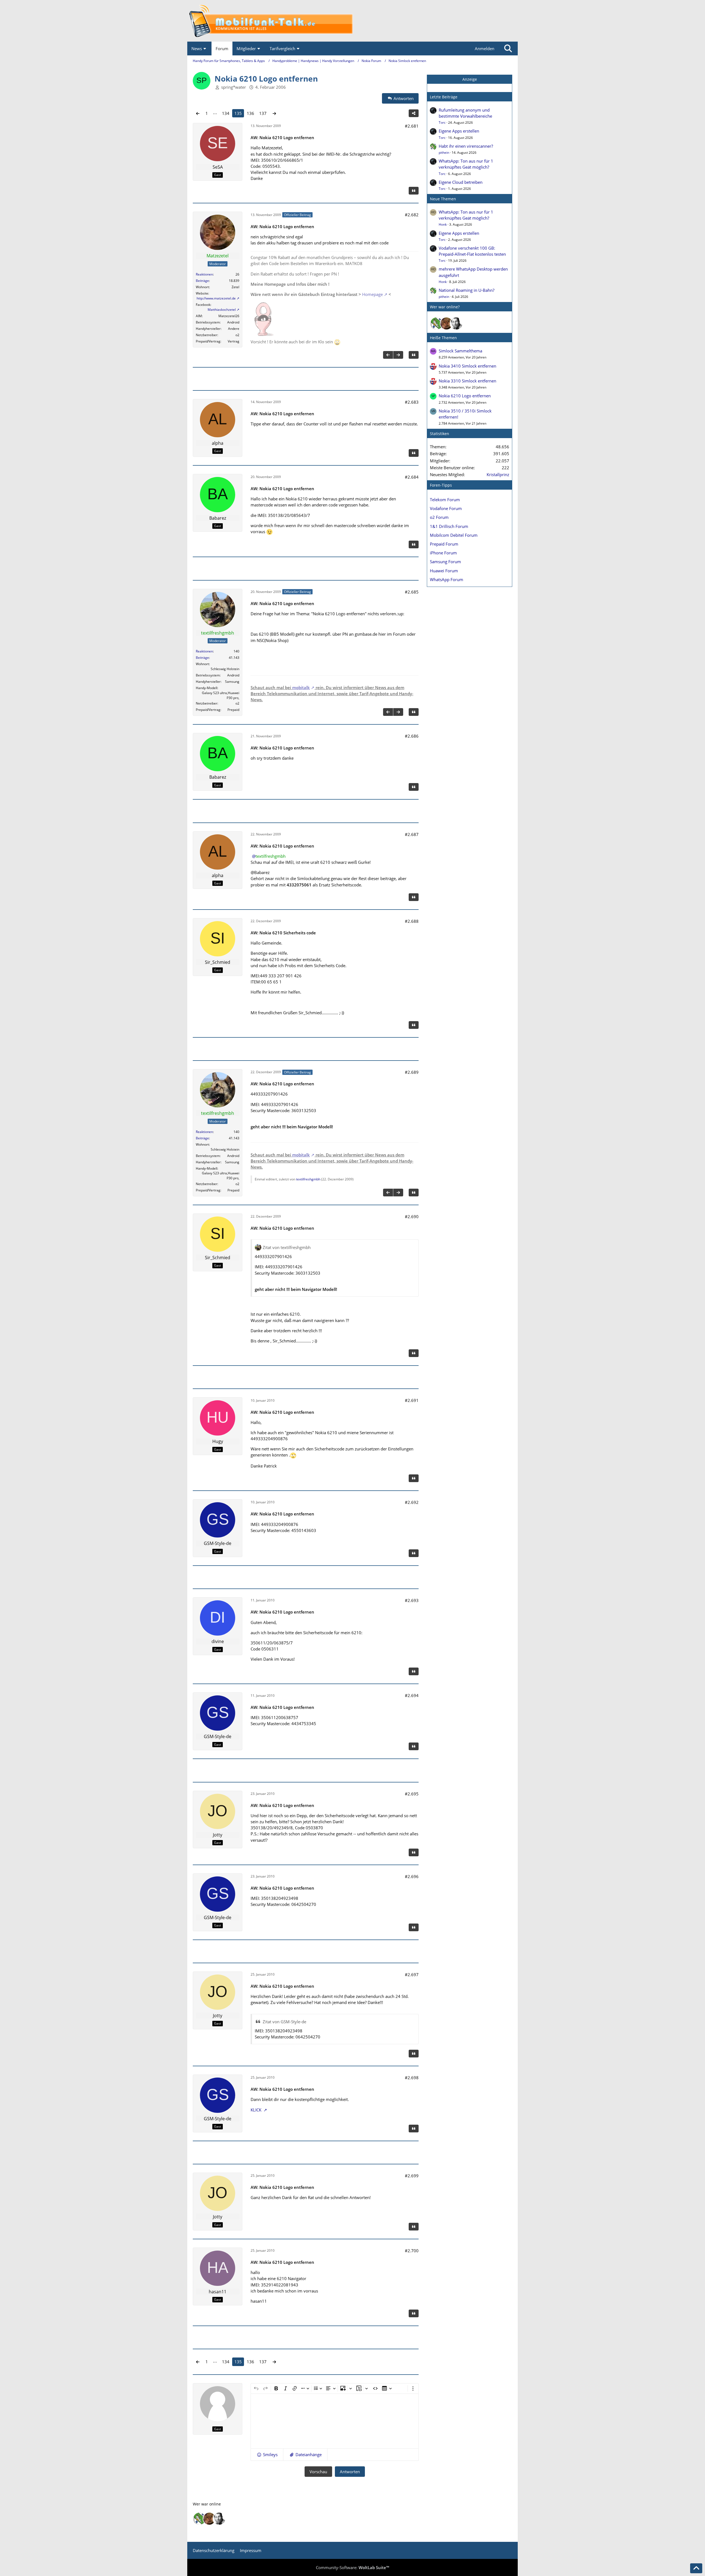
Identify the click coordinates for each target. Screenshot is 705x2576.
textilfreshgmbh (308, 1179)
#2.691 (412, 1400)
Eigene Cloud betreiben (461, 182)
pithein (444, 153)
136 (250, 113)
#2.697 (412, 1975)
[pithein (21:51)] (436, 323)
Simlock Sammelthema (460, 351)
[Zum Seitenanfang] (696, 2568)
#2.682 (412, 215)
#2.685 (412, 592)
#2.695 (412, 1794)
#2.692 (412, 1502)
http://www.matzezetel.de (216, 298)
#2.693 (412, 1600)
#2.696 (412, 1876)
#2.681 (412, 126)
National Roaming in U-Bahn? (467, 290)
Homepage (372, 294)
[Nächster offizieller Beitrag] (398, 355)
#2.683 (412, 402)
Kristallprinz (498, 474)
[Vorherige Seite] (198, 113)
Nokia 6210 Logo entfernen (465, 396)
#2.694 (412, 1695)
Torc (442, 122)
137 (263, 113)
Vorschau (318, 2472)
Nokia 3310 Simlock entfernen (467, 381)
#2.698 (412, 2078)
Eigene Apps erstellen (459, 131)
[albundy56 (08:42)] (456, 323)
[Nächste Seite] (274, 113)
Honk (443, 224)
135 (238, 113)
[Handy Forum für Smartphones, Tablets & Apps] (352, 21)
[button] (267, 2454)
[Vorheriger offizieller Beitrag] (388, 355)
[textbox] (335, 2421)
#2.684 (412, 477)
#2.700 (412, 2251)
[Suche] (508, 48)
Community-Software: (352, 2567)
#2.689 (412, 1072)
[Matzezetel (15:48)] (446, 323)
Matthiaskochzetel (222, 310)
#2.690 (412, 1216)
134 (226, 113)
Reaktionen (204, 274)
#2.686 (412, 736)
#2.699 (412, 2176)
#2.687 (412, 834)
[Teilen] (414, 113)
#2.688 (412, 921)
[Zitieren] (414, 191)
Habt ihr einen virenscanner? (466, 146)
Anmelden (485, 48)
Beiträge (202, 281)
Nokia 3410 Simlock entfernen (467, 366)
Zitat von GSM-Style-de (284, 2022)
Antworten (350, 2472)
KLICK (257, 2110)
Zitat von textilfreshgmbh (287, 1247)
